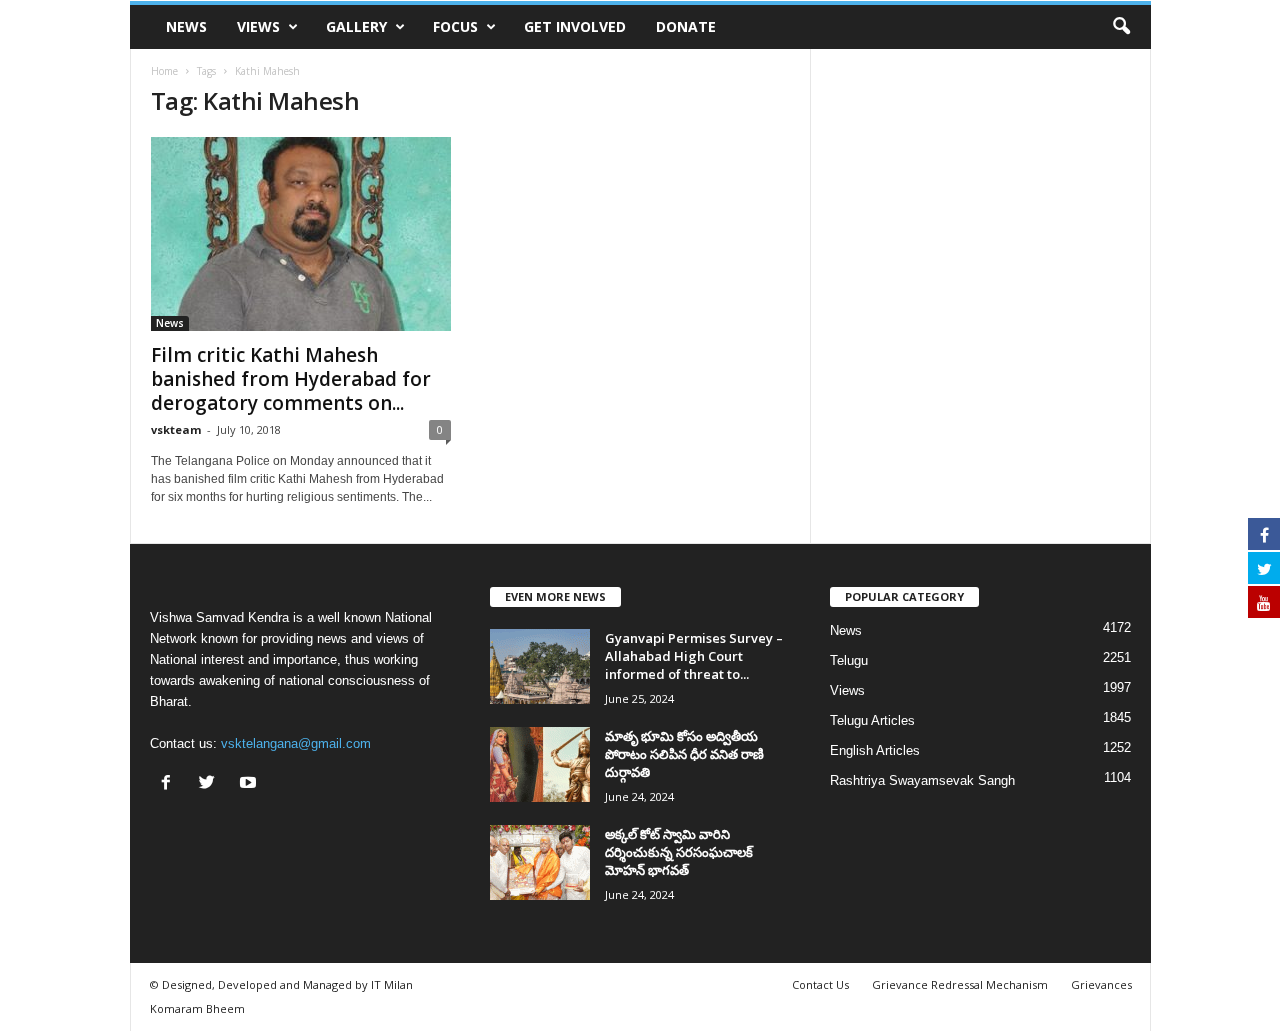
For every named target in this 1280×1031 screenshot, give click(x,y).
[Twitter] (211, 784)
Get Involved (575, 26)
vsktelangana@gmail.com (296, 743)
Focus (455, 26)
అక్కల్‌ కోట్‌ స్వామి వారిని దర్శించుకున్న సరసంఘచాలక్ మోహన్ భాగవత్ (679, 852)
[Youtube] (250, 784)
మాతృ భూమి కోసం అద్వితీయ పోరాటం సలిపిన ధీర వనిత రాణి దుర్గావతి (684, 754)
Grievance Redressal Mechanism (960, 984)
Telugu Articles (872, 720)
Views (258, 26)
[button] (1121, 27)
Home (164, 71)
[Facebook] (170, 784)
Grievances (1101, 984)
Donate (686, 26)
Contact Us (820, 984)
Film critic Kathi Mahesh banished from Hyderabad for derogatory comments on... (291, 379)
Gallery (356, 26)
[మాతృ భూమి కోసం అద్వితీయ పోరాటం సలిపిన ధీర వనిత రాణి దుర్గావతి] (540, 764)
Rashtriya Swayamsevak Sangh (922, 780)
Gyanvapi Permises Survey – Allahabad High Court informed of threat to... (694, 656)
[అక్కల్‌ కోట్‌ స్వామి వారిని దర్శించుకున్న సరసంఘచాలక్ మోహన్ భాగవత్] (540, 862)
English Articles (875, 750)
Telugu (849, 660)
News (186, 26)
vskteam (176, 429)
